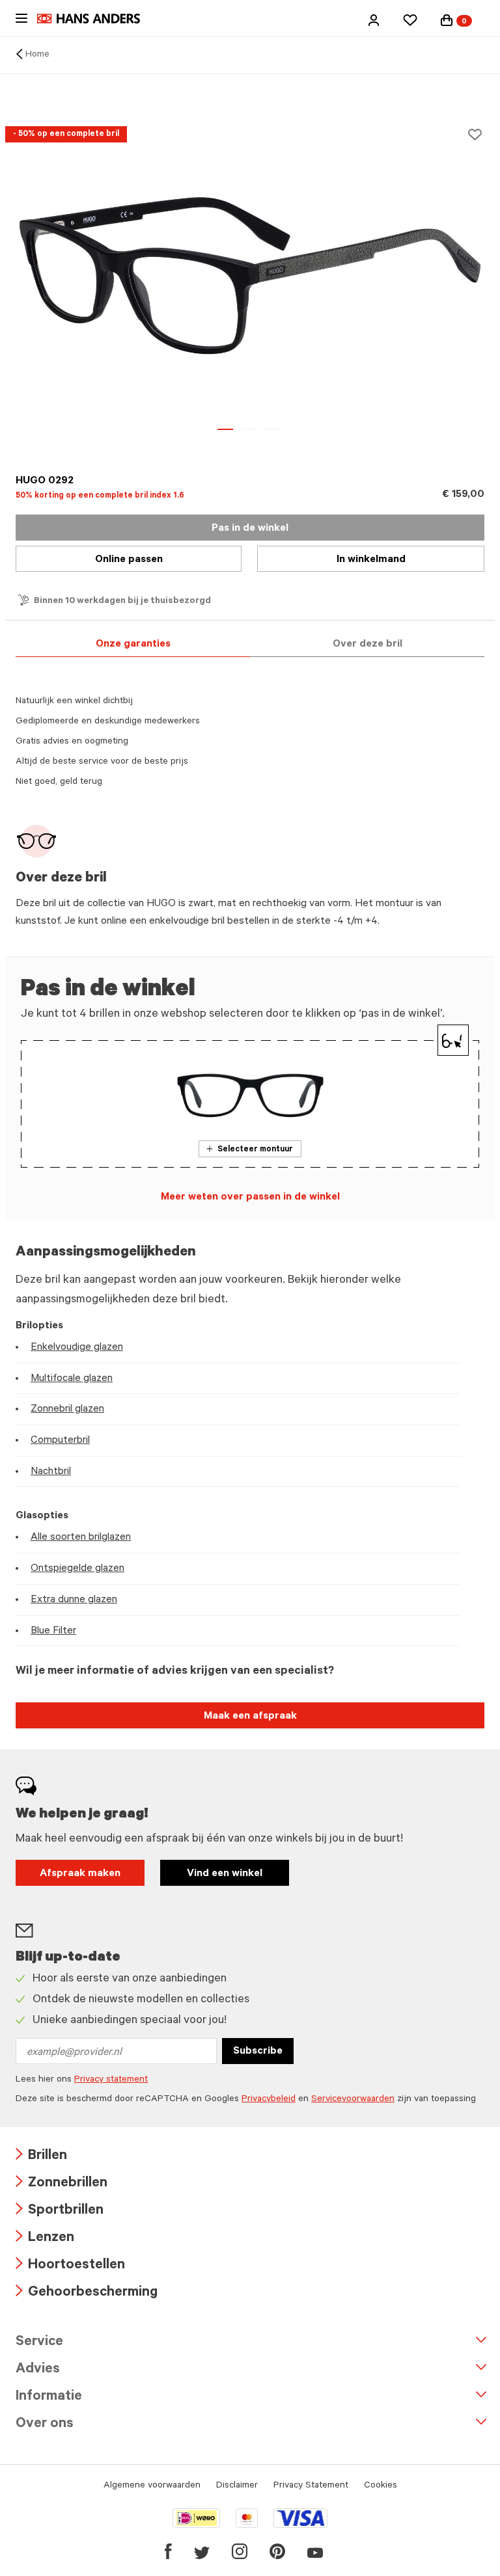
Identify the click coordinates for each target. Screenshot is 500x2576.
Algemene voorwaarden (152, 2486)
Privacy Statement (311, 2486)
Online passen (129, 560)
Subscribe (258, 2052)
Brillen (41, 2157)
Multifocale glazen (72, 1379)
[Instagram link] (240, 2551)
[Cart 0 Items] (447, 20)
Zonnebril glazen (67, 1410)
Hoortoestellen (70, 2266)
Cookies (381, 2486)
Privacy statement (111, 2080)
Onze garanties (133, 645)
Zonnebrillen (62, 2184)
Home (37, 55)
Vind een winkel (225, 1874)
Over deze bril (368, 645)
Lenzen (45, 2239)
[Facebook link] (168, 2551)
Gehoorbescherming (87, 2293)
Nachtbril (51, 1472)
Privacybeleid (269, 2100)
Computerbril (60, 1441)
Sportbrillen (60, 2211)
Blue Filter (53, 1631)
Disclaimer (237, 2486)
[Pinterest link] (277, 2551)
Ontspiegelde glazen (77, 1569)
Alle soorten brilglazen (81, 1538)
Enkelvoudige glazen (77, 1348)
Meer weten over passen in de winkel (250, 1198)
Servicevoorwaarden (353, 2100)
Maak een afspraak (250, 1717)
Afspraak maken (80, 1874)
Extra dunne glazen (74, 1600)
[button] (374, 20)
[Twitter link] (202, 2551)
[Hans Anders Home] (95, 19)
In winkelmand (371, 560)
